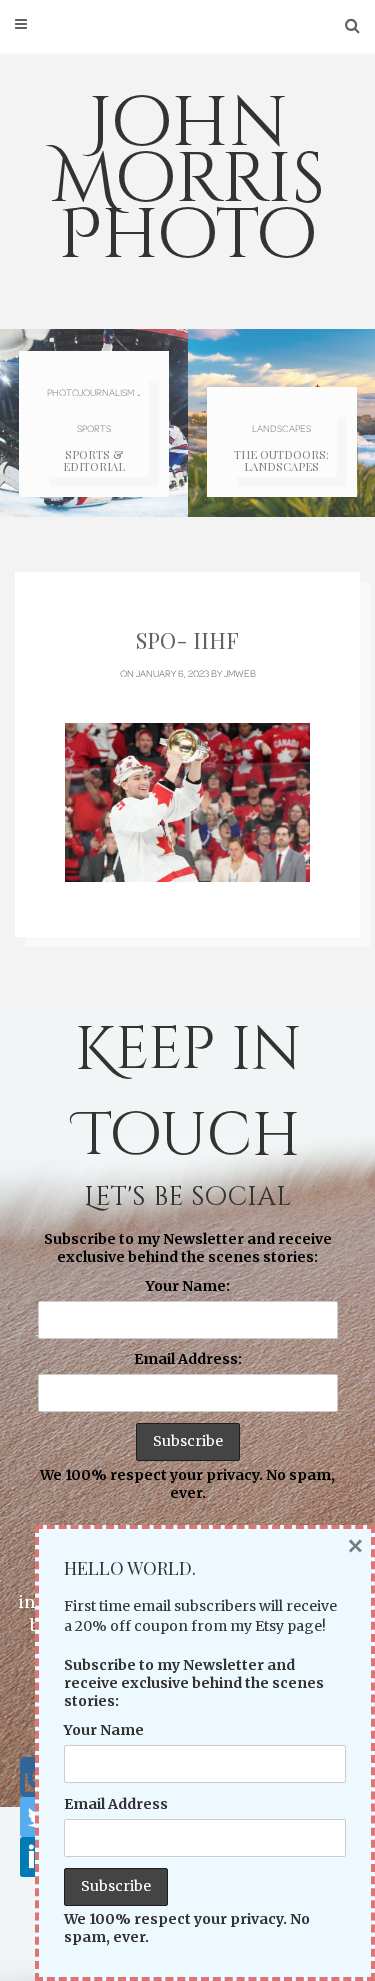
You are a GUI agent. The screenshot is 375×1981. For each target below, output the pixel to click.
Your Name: (188, 1286)
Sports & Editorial (94, 460)
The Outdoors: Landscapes (281, 460)
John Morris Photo (188, 180)
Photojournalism (90, 392)
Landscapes (281, 428)
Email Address (116, 1804)
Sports (94, 428)
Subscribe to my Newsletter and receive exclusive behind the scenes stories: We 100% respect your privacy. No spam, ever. (187, 1366)
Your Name (104, 1730)
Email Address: (188, 1359)
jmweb (240, 673)
